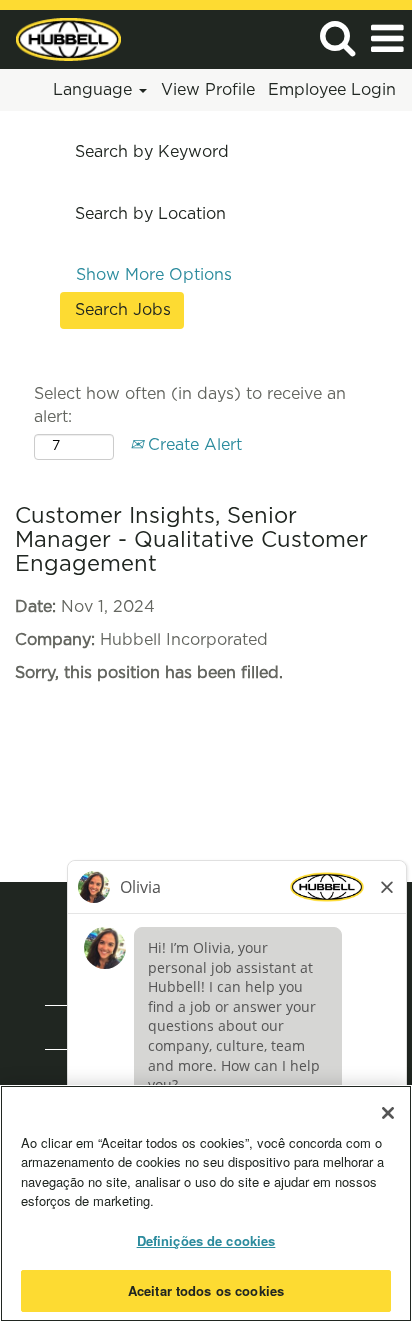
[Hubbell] (61, 38)
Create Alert (192, 445)
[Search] (337, 38)
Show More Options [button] (154, 275)
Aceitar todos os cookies (206, 1290)
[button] (387, 39)
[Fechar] (388, 1113)
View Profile (208, 90)
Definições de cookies (206, 1240)
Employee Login (332, 90)
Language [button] (95, 90)
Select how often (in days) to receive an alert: (190, 405)
